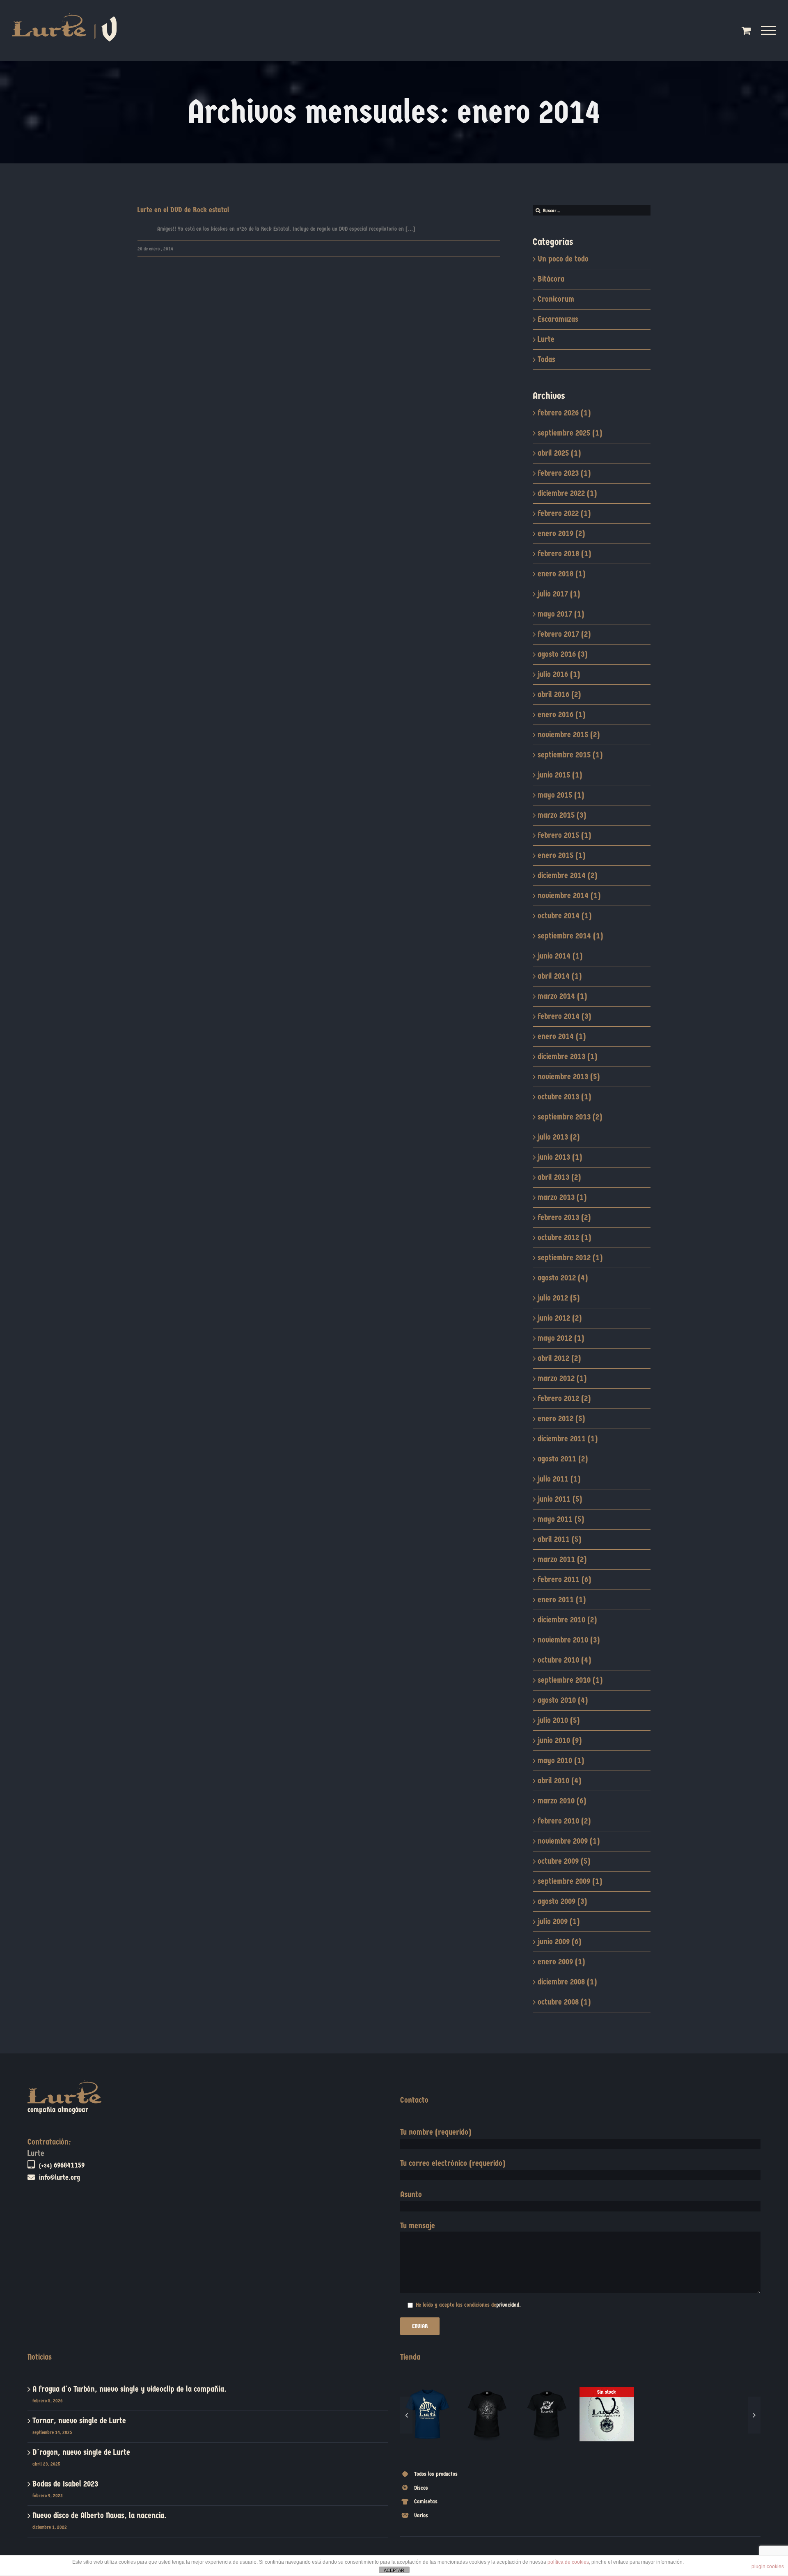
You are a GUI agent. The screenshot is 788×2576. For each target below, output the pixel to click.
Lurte (546, 339)
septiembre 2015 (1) (570, 755)
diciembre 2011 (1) (568, 1439)
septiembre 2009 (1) (570, 1881)
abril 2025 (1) (559, 453)
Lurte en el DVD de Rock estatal (183, 210)
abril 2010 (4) (559, 1781)
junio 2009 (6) (559, 1942)
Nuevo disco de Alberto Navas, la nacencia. (100, 2515)
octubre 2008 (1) (564, 2002)
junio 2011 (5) (560, 1499)
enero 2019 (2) (561, 533)
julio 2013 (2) (559, 1137)
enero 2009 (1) (561, 1962)
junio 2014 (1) (560, 956)
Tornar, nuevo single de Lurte (79, 2421)
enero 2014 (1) (562, 1036)
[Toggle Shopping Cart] (746, 30)
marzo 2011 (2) (562, 1559)
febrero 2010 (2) (564, 1821)
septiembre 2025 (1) (570, 433)
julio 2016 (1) (559, 674)
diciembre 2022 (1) (567, 493)
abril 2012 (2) (559, 1358)
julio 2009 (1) (559, 1921)
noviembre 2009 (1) (569, 1841)
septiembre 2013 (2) (570, 1117)
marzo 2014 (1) (562, 996)
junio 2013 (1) (560, 1157)
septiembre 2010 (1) (570, 1680)
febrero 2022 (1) (564, 513)
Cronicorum (556, 299)
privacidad (508, 2305)
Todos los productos (436, 2536)
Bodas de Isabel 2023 (65, 2484)
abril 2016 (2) (559, 694)
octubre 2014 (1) (565, 916)
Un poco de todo (563, 259)
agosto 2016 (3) (562, 654)
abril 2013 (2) (559, 1177)
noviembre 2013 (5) (569, 1077)
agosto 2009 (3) (562, 1901)
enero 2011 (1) (562, 1600)
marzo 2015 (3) (562, 815)
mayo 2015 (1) (561, 795)
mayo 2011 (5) (561, 1519)
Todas (546, 359)
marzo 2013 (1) (562, 1197)
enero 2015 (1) (561, 855)
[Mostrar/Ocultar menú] (769, 30)
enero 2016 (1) (561, 715)
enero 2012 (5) (561, 1419)
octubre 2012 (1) (564, 1238)
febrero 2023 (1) (564, 473)
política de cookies (568, 2562)
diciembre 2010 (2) (567, 1620)
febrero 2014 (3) (564, 1016)
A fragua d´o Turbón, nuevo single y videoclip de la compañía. (129, 2389)
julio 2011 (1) (559, 1479)
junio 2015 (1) (560, 775)
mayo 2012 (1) (561, 1338)
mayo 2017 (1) (561, 614)
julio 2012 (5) (559, 1298)
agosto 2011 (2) (563, 1459)
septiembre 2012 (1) (570, 1258)
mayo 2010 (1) (561, 1761)
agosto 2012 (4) (563, 1278)
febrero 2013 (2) (564, 1217)
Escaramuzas (558, 319)
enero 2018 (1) (561, 574)
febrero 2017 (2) (564, 634)
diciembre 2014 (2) (567, 875)
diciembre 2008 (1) (567, 1982)
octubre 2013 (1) (564, 1097)
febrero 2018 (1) (564, 554)
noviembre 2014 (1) (569, 896)
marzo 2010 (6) (562, 1801)
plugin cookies (768, 2567)
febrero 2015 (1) (564, 835)
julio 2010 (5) (559, 1720)
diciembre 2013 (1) (567, 1056)
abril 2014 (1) (560, 976)
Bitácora (551, 279)
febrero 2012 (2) (564, 1398)
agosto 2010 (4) (563, 1700)
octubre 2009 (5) (564, 1861)
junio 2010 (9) (560, 1740)
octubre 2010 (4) (564, 1660)
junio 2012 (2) (560, 1318)
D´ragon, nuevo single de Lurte (81, 2452)
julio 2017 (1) (559, 594)
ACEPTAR (394, 2570)
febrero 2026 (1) (564, 413)
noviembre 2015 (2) (569, 735)
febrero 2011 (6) (564, 1579)
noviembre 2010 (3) (569, 1640)
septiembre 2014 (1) (570, 936)
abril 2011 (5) (559, 1539)
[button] (406, 2446)
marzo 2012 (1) (562, 1378)
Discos (421, 2550)
